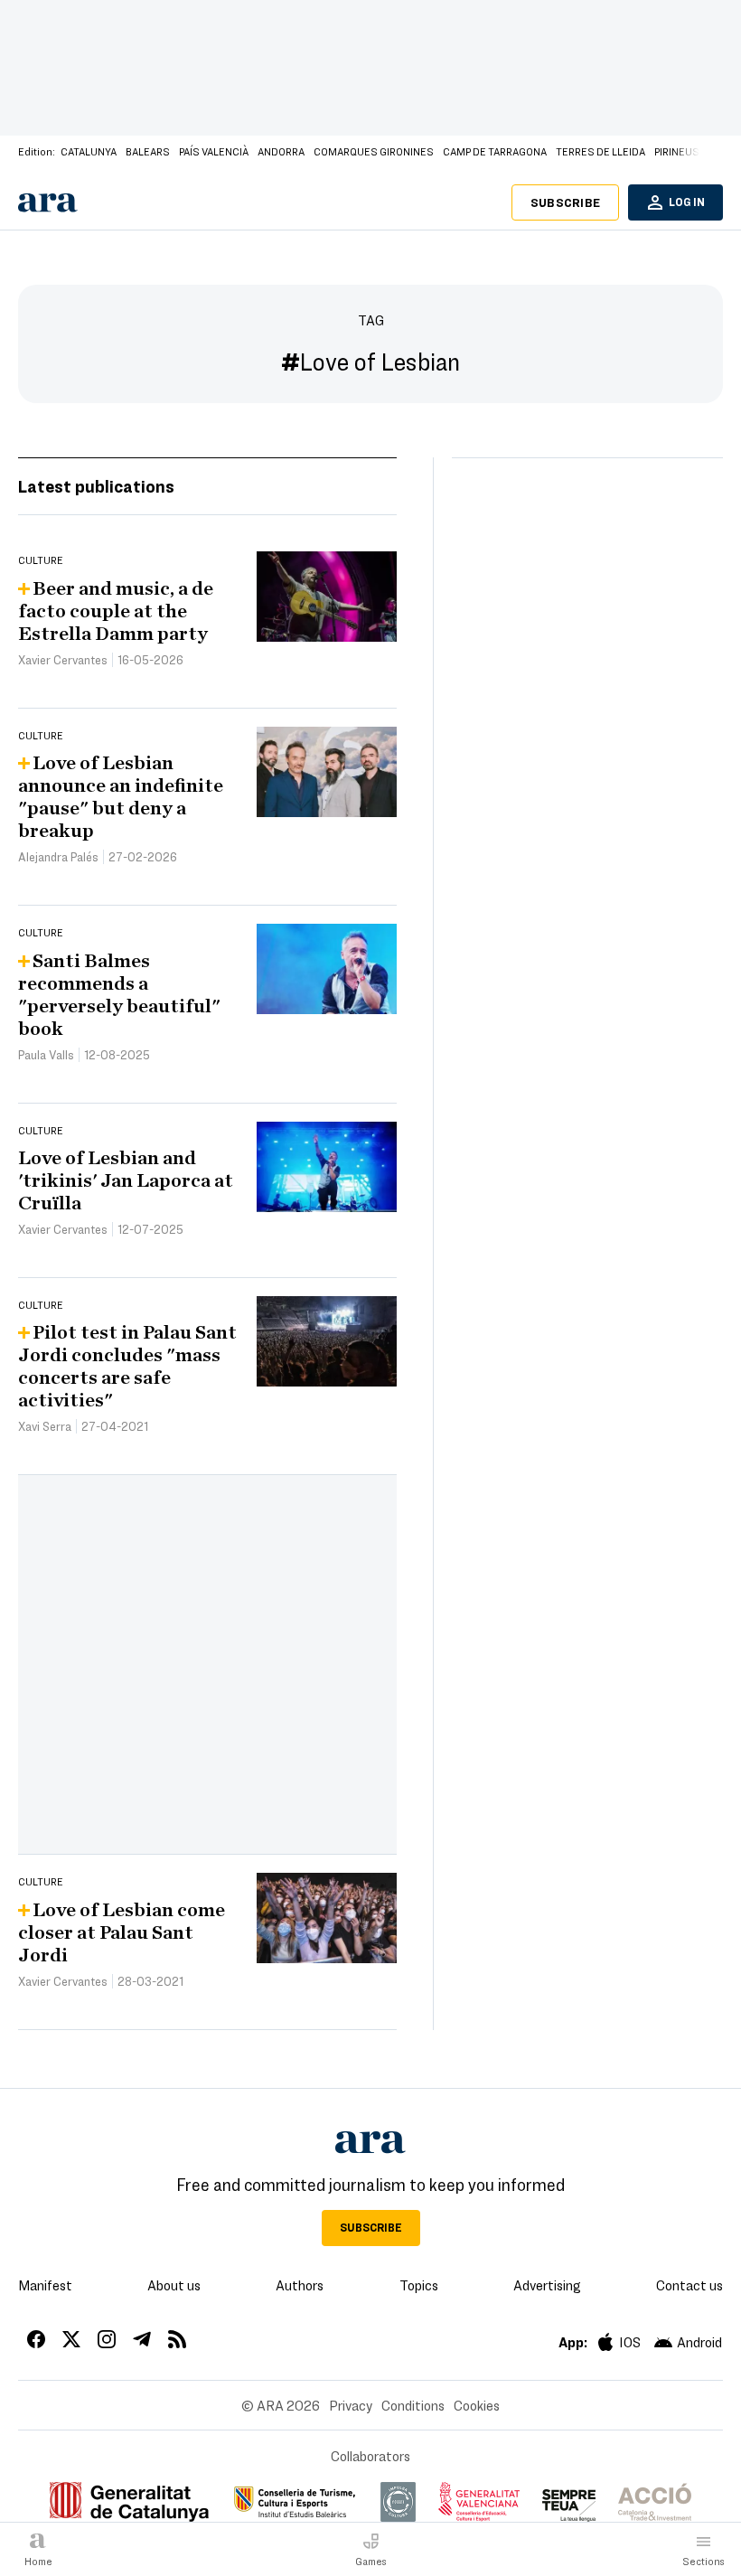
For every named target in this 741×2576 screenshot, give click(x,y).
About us (174, 2285)
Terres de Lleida (600, 151)
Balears (148, 151)
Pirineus (677, 151)
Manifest (45, 2285)
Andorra (281, 151)
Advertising (547, 2285)
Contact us (689, 2285)
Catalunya (89, 151)
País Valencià (214, 151)
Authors (300, 2285)
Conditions (413, 2405)
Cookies (477, 2405)
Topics (419, 2285)
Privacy (351, 2405)
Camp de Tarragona (495, 151)
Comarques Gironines (374, 151)
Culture (41, 559)
